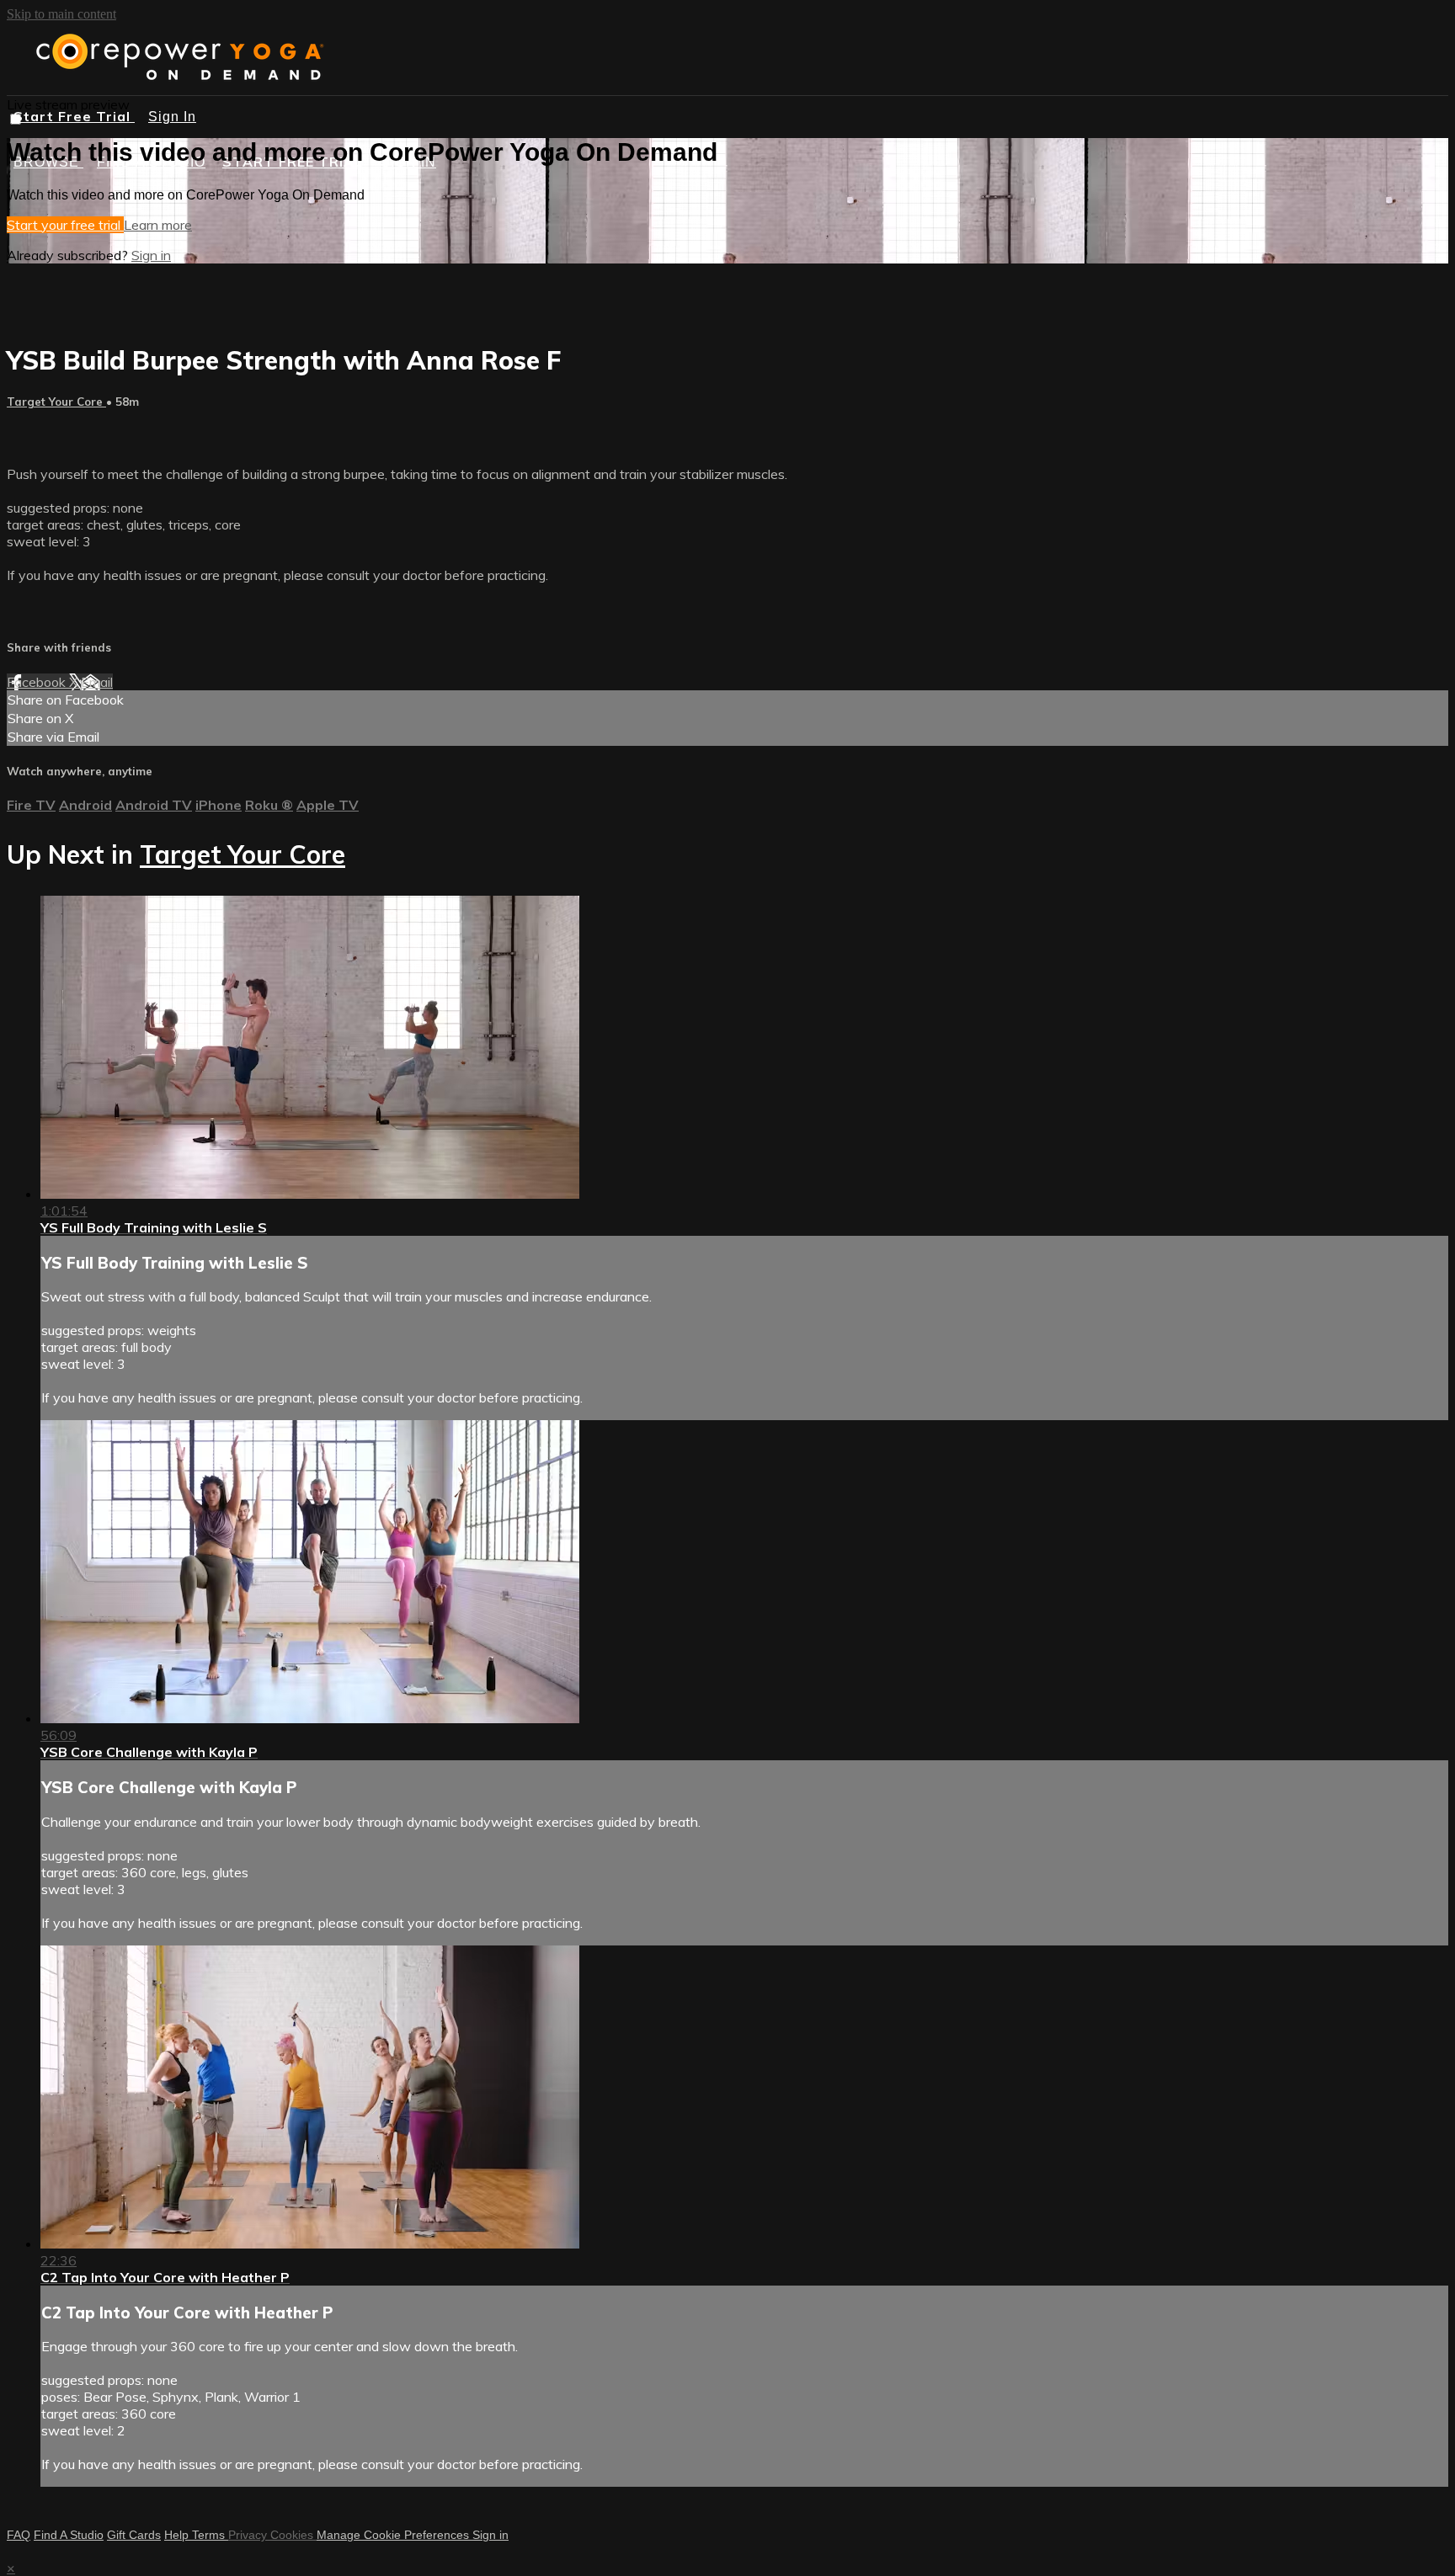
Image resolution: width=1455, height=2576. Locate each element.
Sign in (151, 255)
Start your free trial (65, 225)
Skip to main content (61, 14)
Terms (210, 2535)
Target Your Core (56, 402)
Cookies (293, 2535)
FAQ (19, 2535)
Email (97, 682)
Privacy (249, 2535)
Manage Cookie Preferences (394, 2535)
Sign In (172, 117)
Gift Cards (134, 2535)
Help (178, 2535)
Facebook (38, 682)
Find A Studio (69, 2535)
